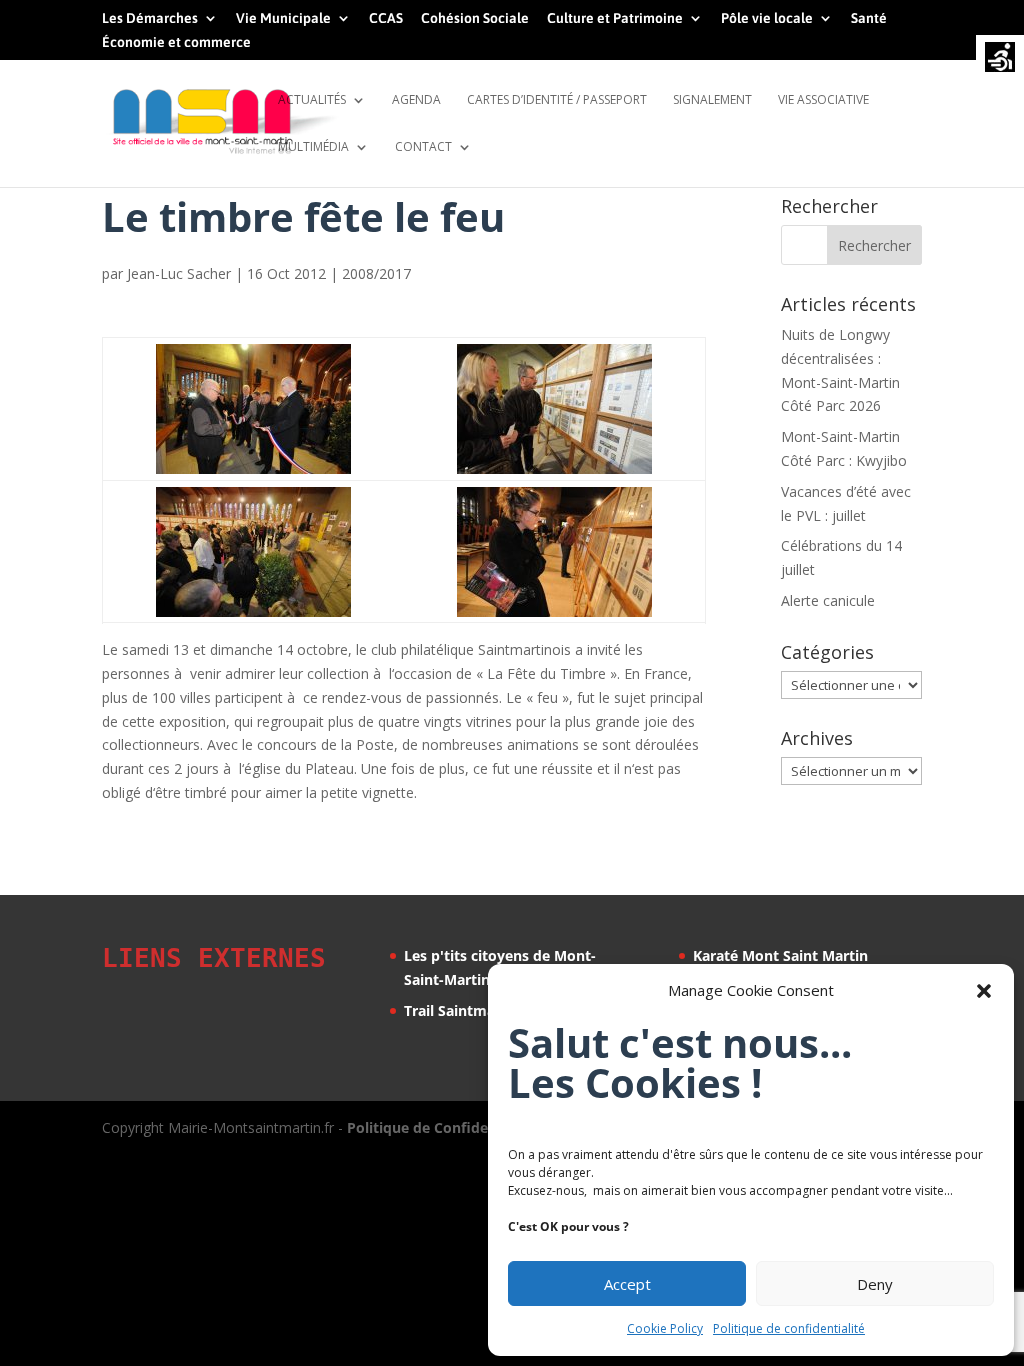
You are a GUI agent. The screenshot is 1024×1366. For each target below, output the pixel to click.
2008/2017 (376, 273)
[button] (984, 991)
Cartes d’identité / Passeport (557, 100)
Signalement (712, 100)
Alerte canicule (828, 600)
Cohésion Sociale (475, 18)
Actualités (312, 100)
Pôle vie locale (767, 18)
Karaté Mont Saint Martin (780, 955)
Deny (875, 1284)
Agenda (416, 100)
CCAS (386, 18)
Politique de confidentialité (789, 1328)
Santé (869, 18)
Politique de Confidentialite (442, 1127)
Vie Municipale (283, 18)
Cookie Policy (665, 1328)
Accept (627, 1284)
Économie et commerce (176, 42)
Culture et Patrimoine (615, 18)
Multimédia (313, 147)
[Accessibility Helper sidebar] (1000, 59)
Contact (423, 147)
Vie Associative (823, 100)
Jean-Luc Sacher (179, 273)
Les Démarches (150, 18)
